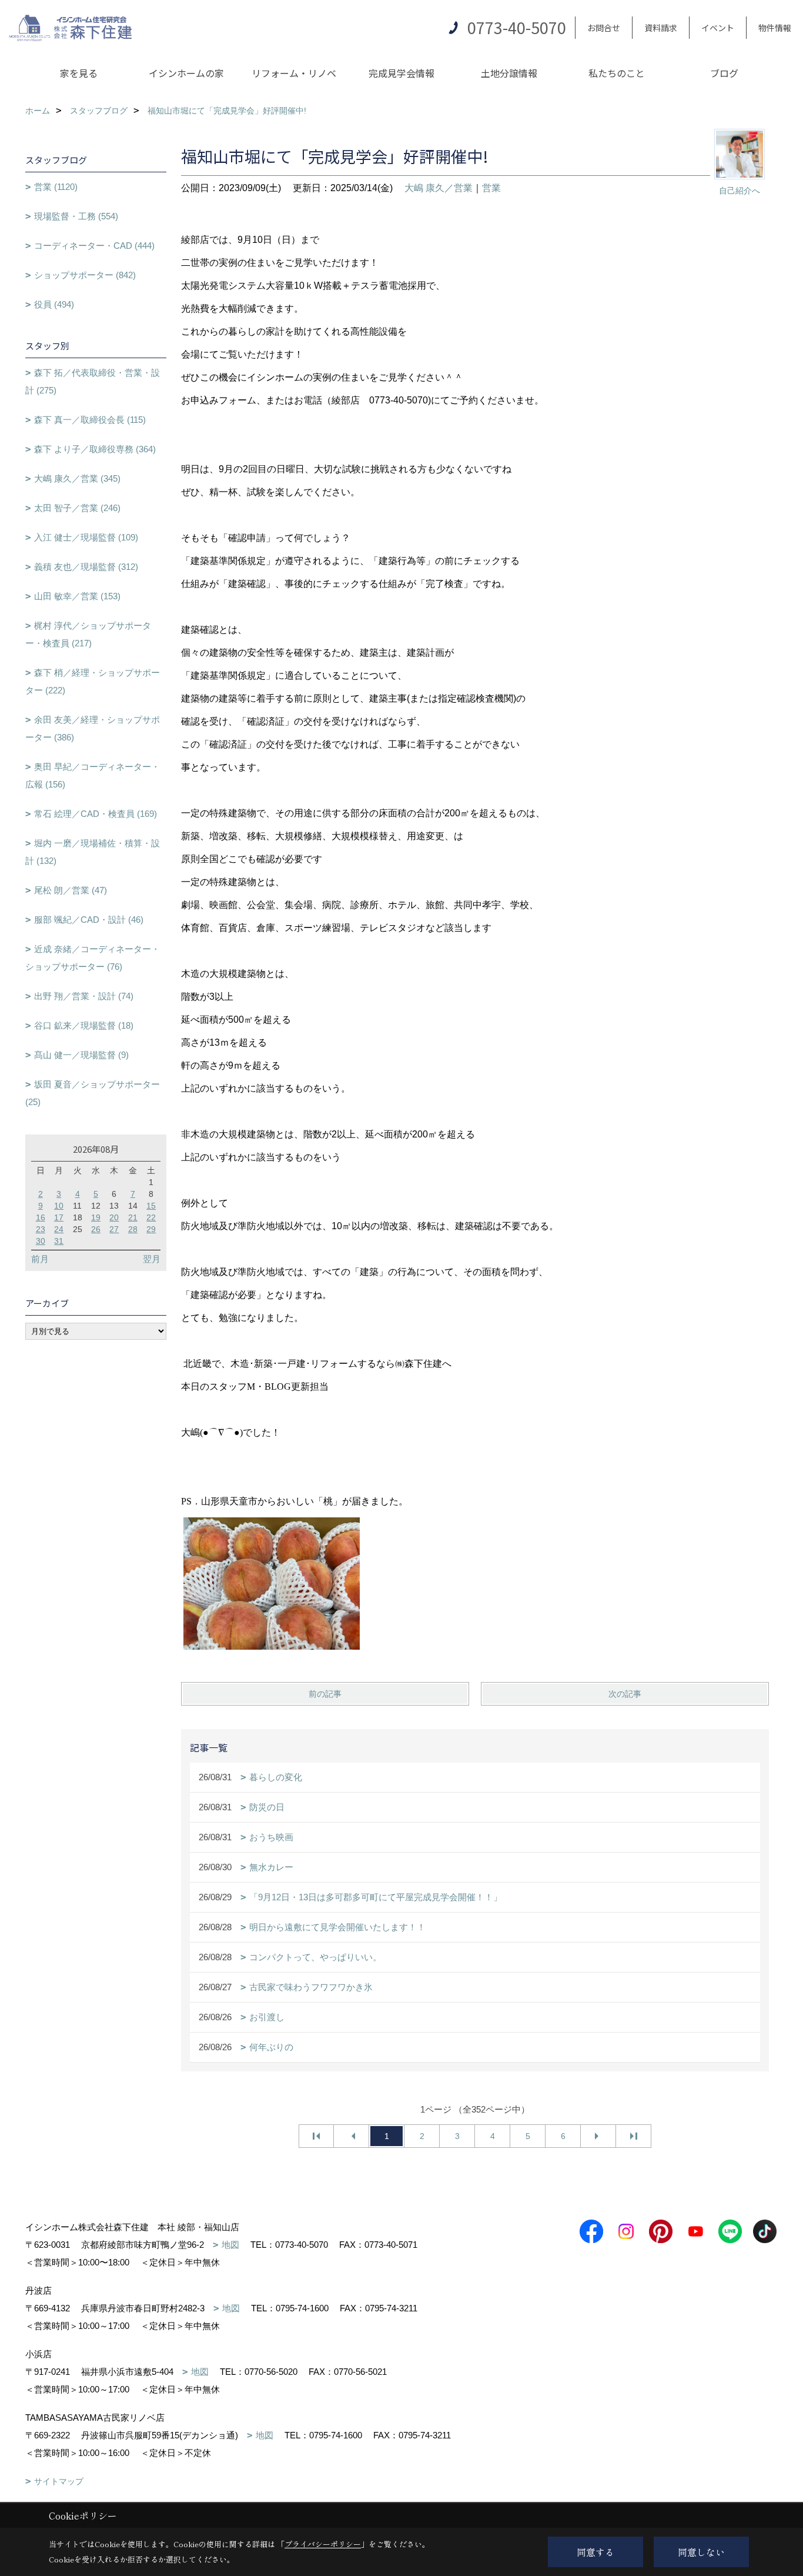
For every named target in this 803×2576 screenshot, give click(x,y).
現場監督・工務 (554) (76, 216)
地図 (230, 2245)
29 (151, 1229)
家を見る (79, 73)
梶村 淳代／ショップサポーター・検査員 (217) (88, 634)
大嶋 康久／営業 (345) (77, 478)
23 (41, 1229)
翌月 (152, 1259)
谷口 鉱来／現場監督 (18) (84, 1025)
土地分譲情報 (509, 73)
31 (59, 1241)
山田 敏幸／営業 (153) (77, 596)
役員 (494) (54, 304)
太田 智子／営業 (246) (77, 508)
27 (114, 1229)
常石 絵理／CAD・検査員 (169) (96, 814)
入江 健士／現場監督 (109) (86, 537)
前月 (40, 1259)
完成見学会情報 (401, 73)
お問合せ (604, 28)
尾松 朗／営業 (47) (71, 890)
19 (96, 1217)
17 (59, 1217)
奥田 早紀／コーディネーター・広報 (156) (93, 775)
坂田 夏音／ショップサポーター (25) (93, 1093)
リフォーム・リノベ (294, 73)
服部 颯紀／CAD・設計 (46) (89, 920)
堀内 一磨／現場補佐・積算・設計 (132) (93, 852)
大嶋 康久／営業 (439, 188)
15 (151, 1206)
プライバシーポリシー (323, 2544)
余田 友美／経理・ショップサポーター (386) (93, 728)
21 (133, 1217)
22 (151, 1217)
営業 (491, 188)
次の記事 (625, 1694)
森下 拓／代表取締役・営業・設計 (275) (93, 381)
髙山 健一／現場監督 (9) (81, 1055)
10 (59, 1206)
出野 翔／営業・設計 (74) (84, 996)
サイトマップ (59, 2481)
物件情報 (775, 28)
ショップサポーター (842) (85, 275)
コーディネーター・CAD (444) (94, 246)
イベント (718, 28)
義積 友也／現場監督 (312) (86, 567)
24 (59, 1229)
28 (133, 1229)
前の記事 (325, 1694)
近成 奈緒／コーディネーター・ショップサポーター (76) (93, 958)
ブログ (724, 73)
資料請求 (661, 28)
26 (96, 1229)
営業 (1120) (56, 187)
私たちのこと (617, 73)
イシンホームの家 (186, 73)
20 (114, 1217)
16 (41, 1217)
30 (41, 1241)
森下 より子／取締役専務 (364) (95, 449)
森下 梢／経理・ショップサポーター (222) (93, 681)
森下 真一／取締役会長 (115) (90, 420)
